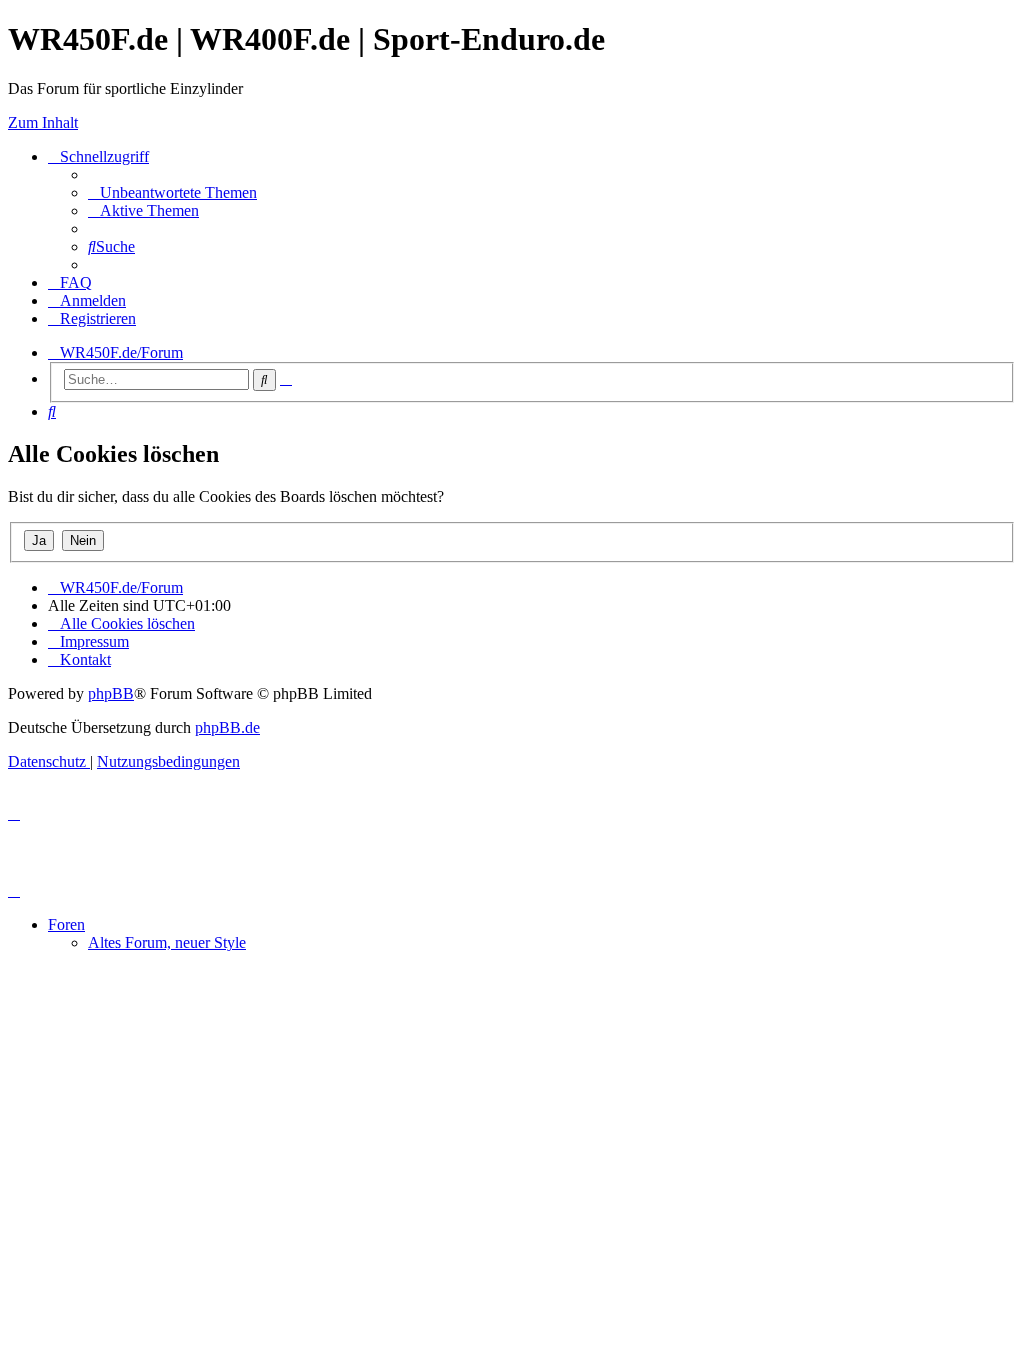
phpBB (111, 693)
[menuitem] (172, 192)
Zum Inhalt (43, 122)
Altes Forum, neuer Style (167, 942)
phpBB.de (227, 727)
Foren (66, 924)
